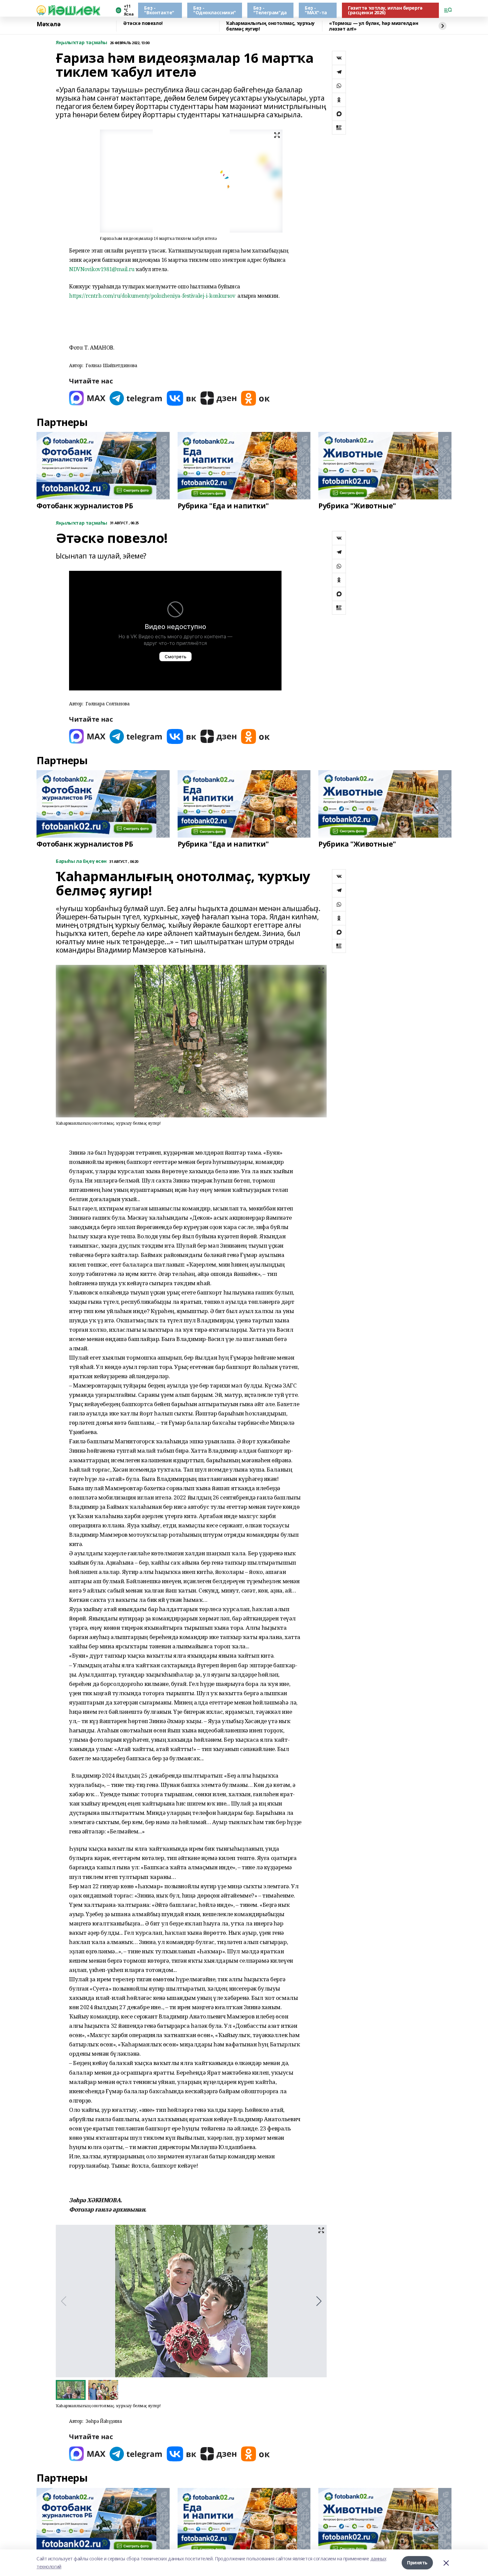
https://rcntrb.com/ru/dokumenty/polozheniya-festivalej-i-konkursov (152, 296)
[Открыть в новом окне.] (87, 398)
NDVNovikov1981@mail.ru (102, 269)
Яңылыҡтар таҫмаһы (81, 43)
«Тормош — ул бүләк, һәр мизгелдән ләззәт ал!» (373, 26)
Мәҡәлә (48, 24)
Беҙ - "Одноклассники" (215, 10)
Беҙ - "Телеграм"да (270, 10)
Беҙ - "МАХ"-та (316, 10)
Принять (417, 2563)
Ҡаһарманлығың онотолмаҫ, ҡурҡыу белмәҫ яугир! (270, 26)
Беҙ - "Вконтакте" (159, 10)
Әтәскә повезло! (143, 23)
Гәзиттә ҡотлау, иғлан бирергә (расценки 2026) (385, 10)
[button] (319, 2301)
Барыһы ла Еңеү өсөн (81, 861)
